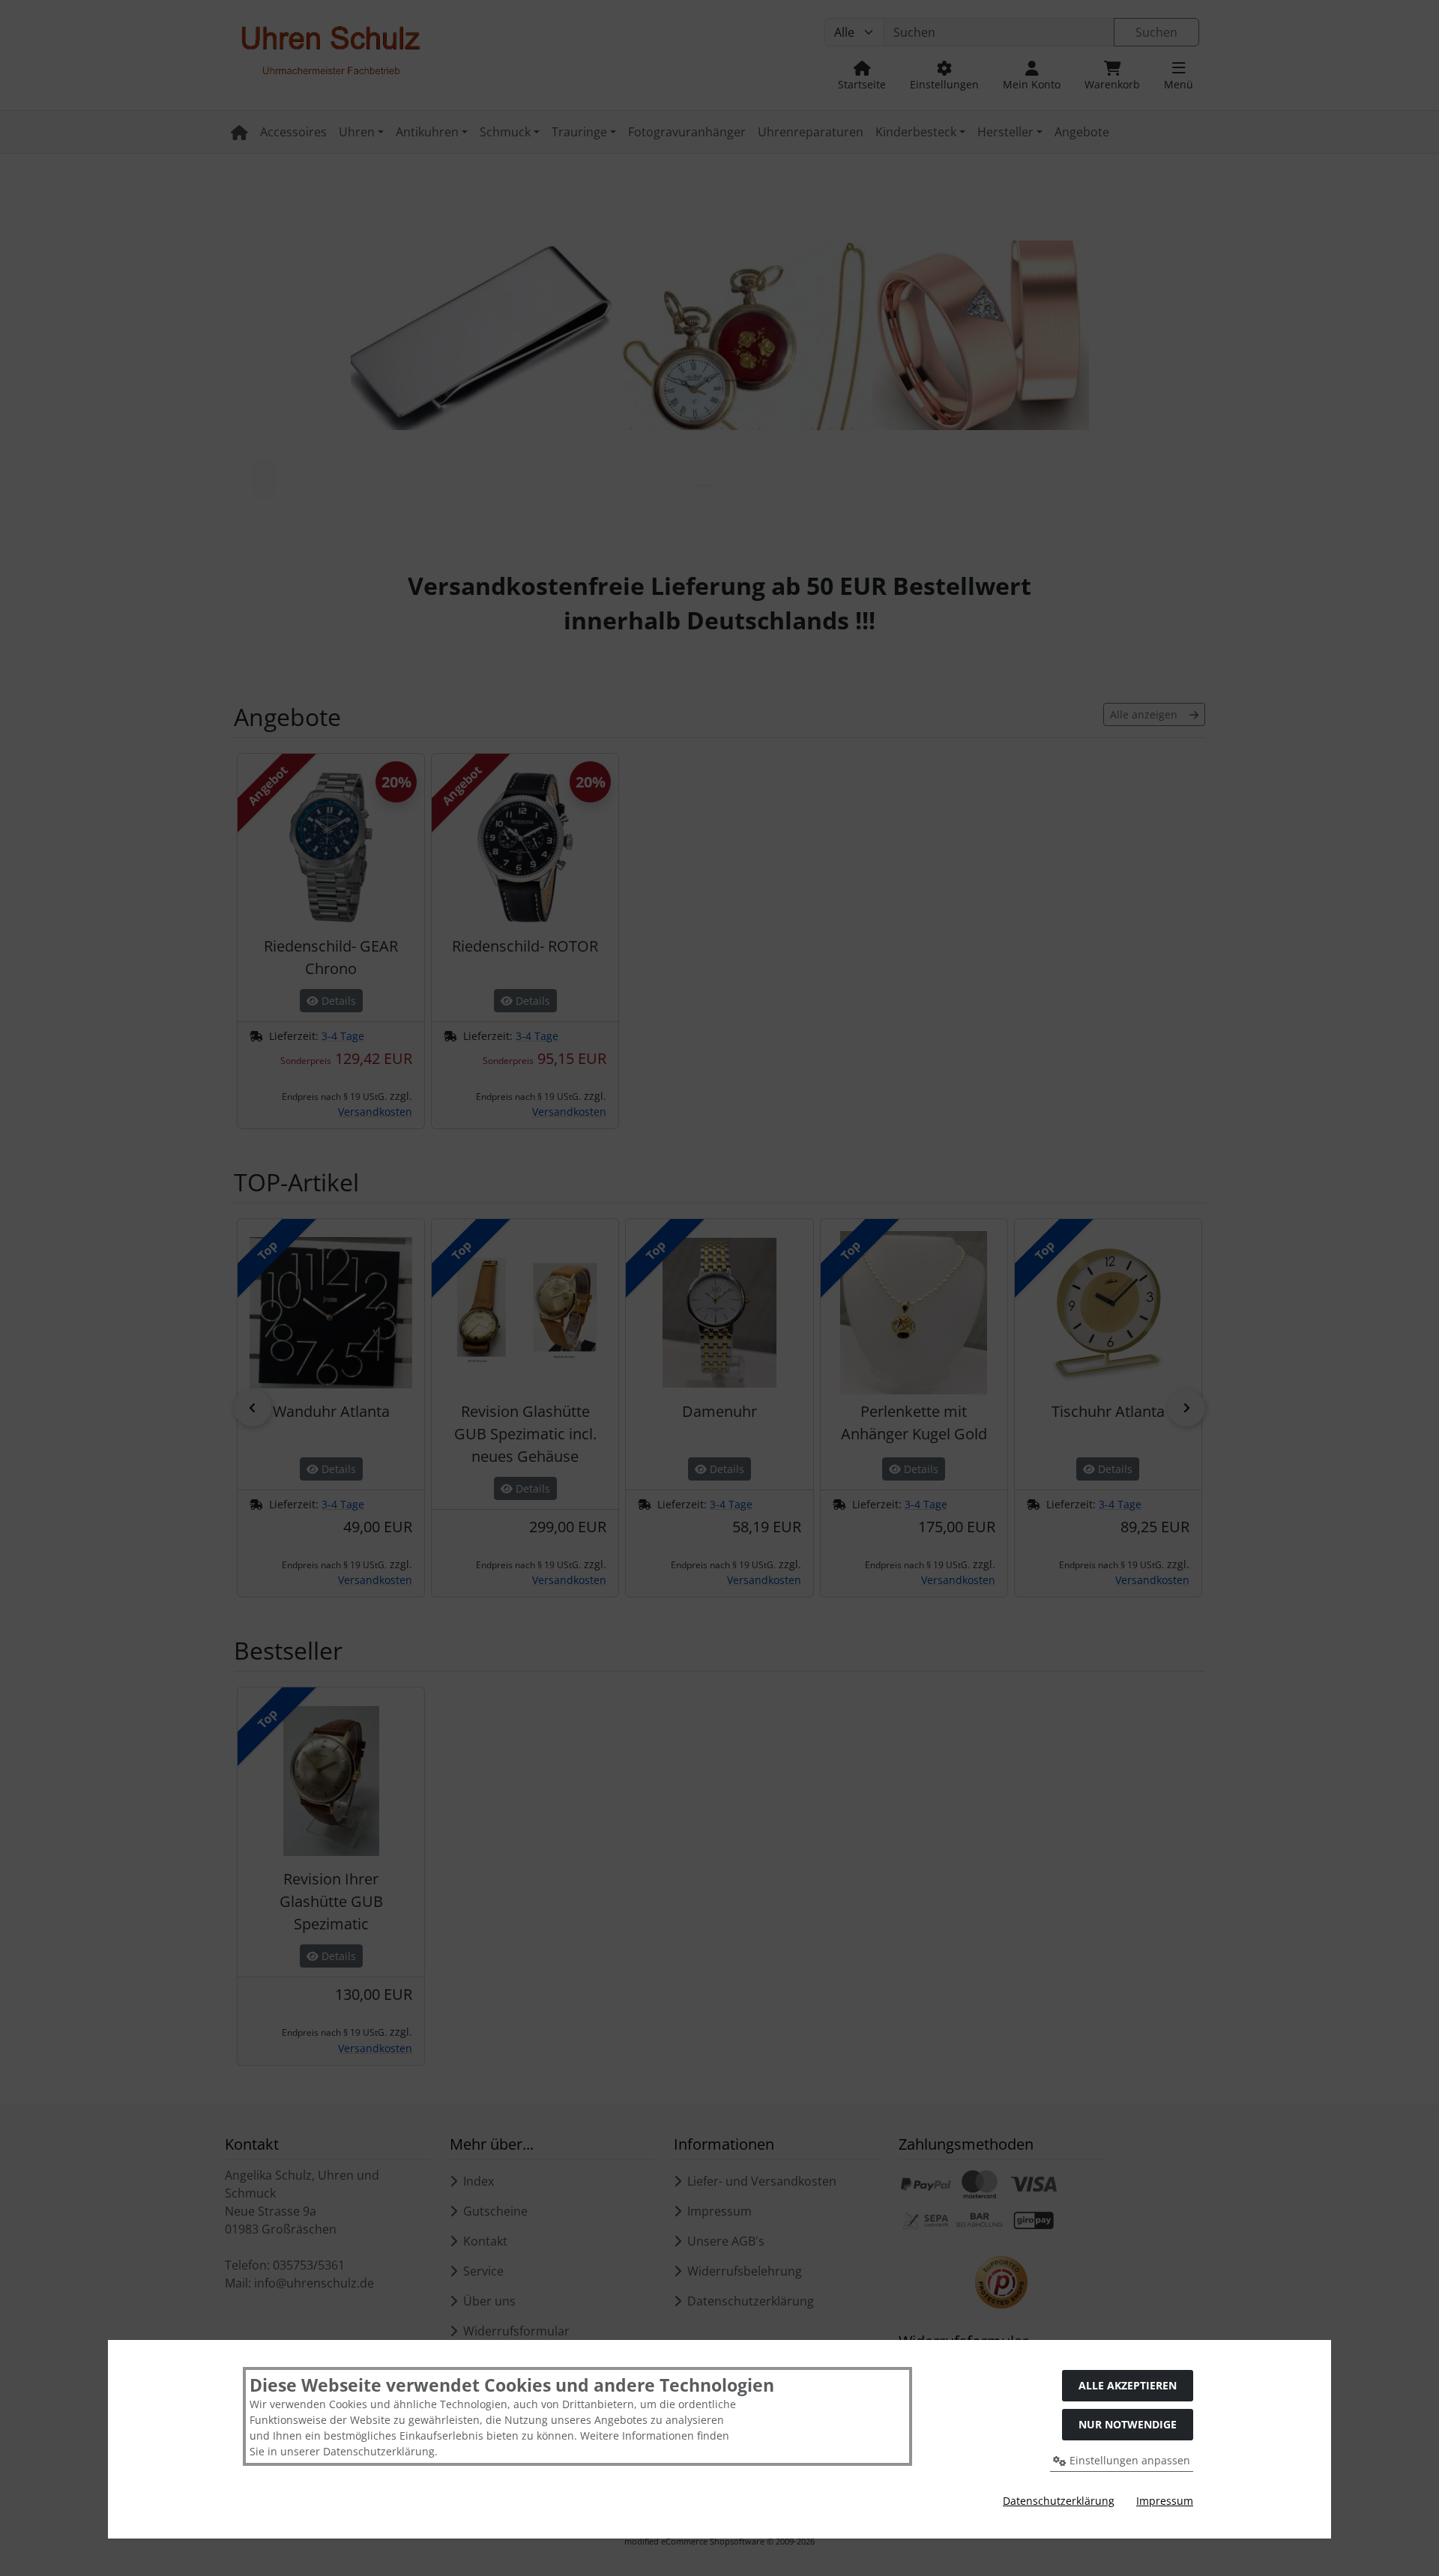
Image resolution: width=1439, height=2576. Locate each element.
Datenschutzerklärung (1059, 2501)
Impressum (1165, 2501)
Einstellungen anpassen (1128, 2460)
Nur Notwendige (1128, 2424)
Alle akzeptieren (1128, 2385)
